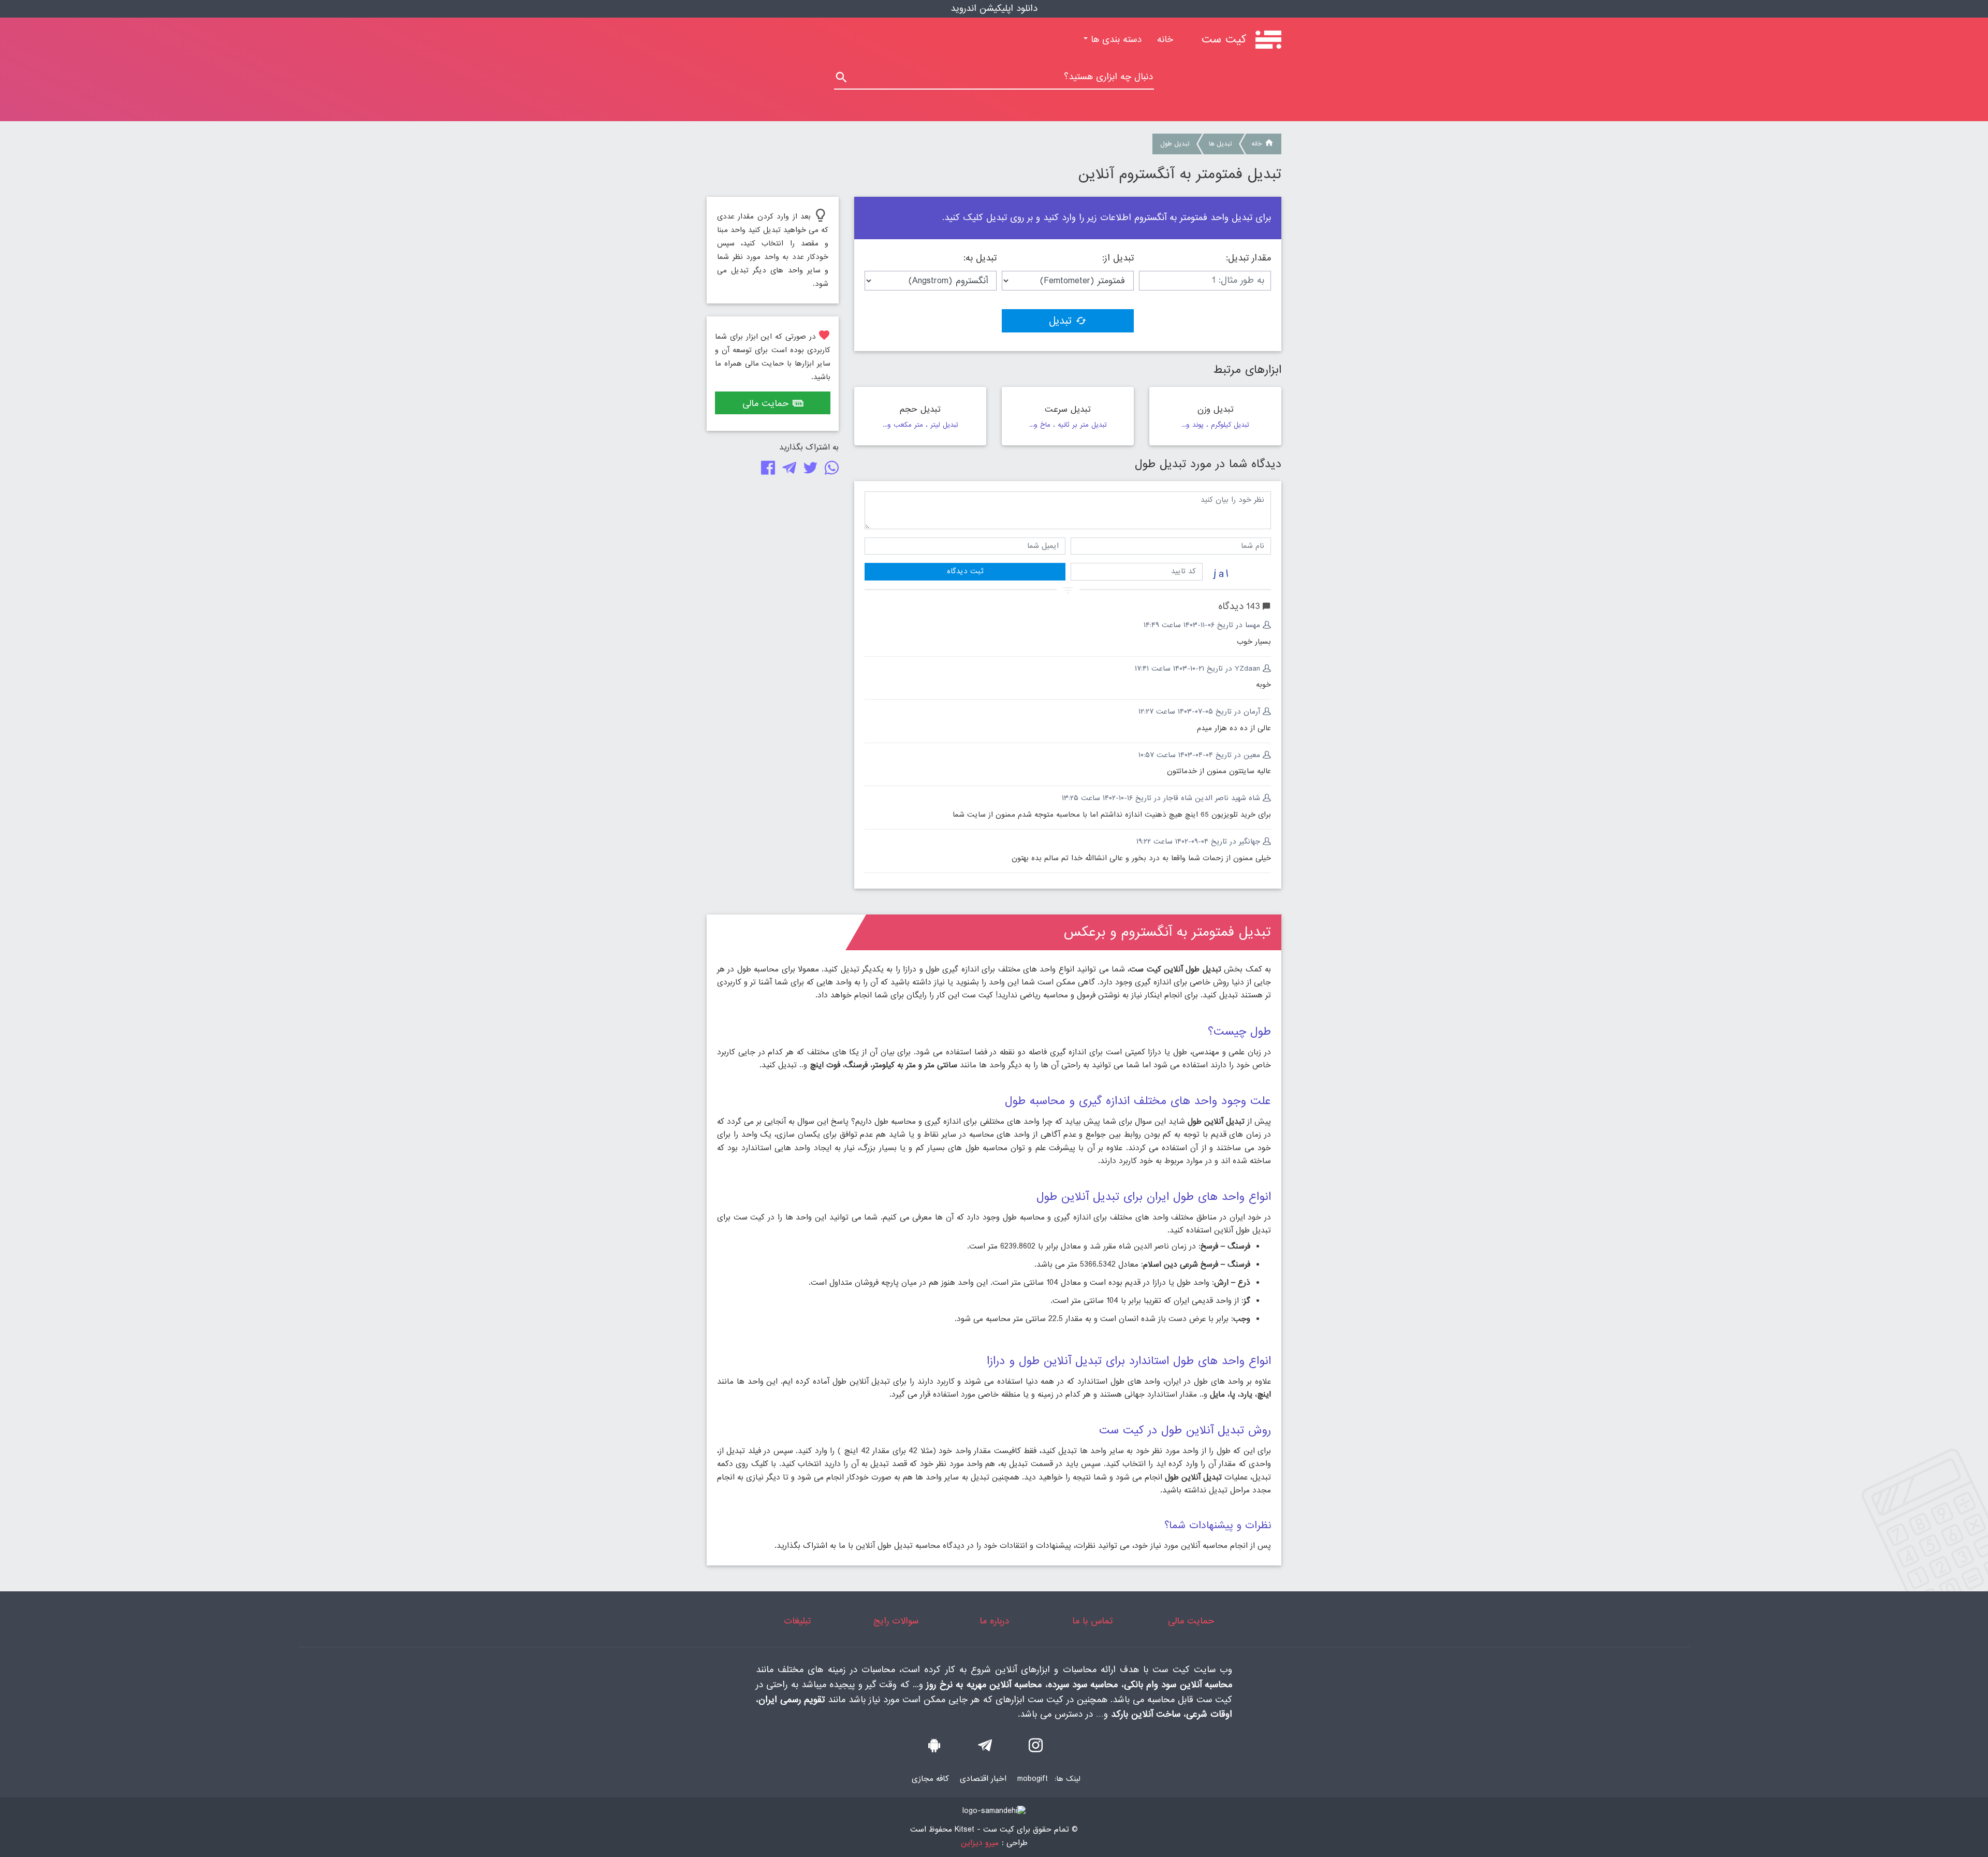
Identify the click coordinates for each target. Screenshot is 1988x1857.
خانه (1161, 40)
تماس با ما (1092, 1621)
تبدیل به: (980, 258)
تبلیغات (797, 1621)
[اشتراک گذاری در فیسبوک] (766, 470)
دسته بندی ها (1115, 40)
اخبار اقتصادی (983, 1779)
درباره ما (994, 1621)
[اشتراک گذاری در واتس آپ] (830, 470)
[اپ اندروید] (934, 1748)
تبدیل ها (1220, 144)
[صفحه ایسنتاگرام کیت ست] (1036, 1748)
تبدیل (1060, 321)
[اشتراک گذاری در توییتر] (808, 470)
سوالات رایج (896, 1621)
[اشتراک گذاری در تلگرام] (787, 470)
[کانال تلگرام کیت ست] (985, 1748)
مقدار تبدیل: (1248, 258)
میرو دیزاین (980, 1843)
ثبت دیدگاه (965, 571)
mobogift (1033, 1779)
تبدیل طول (1175, 144)
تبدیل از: (1118, 258)
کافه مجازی (930, 1779)
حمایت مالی (765, 404)
